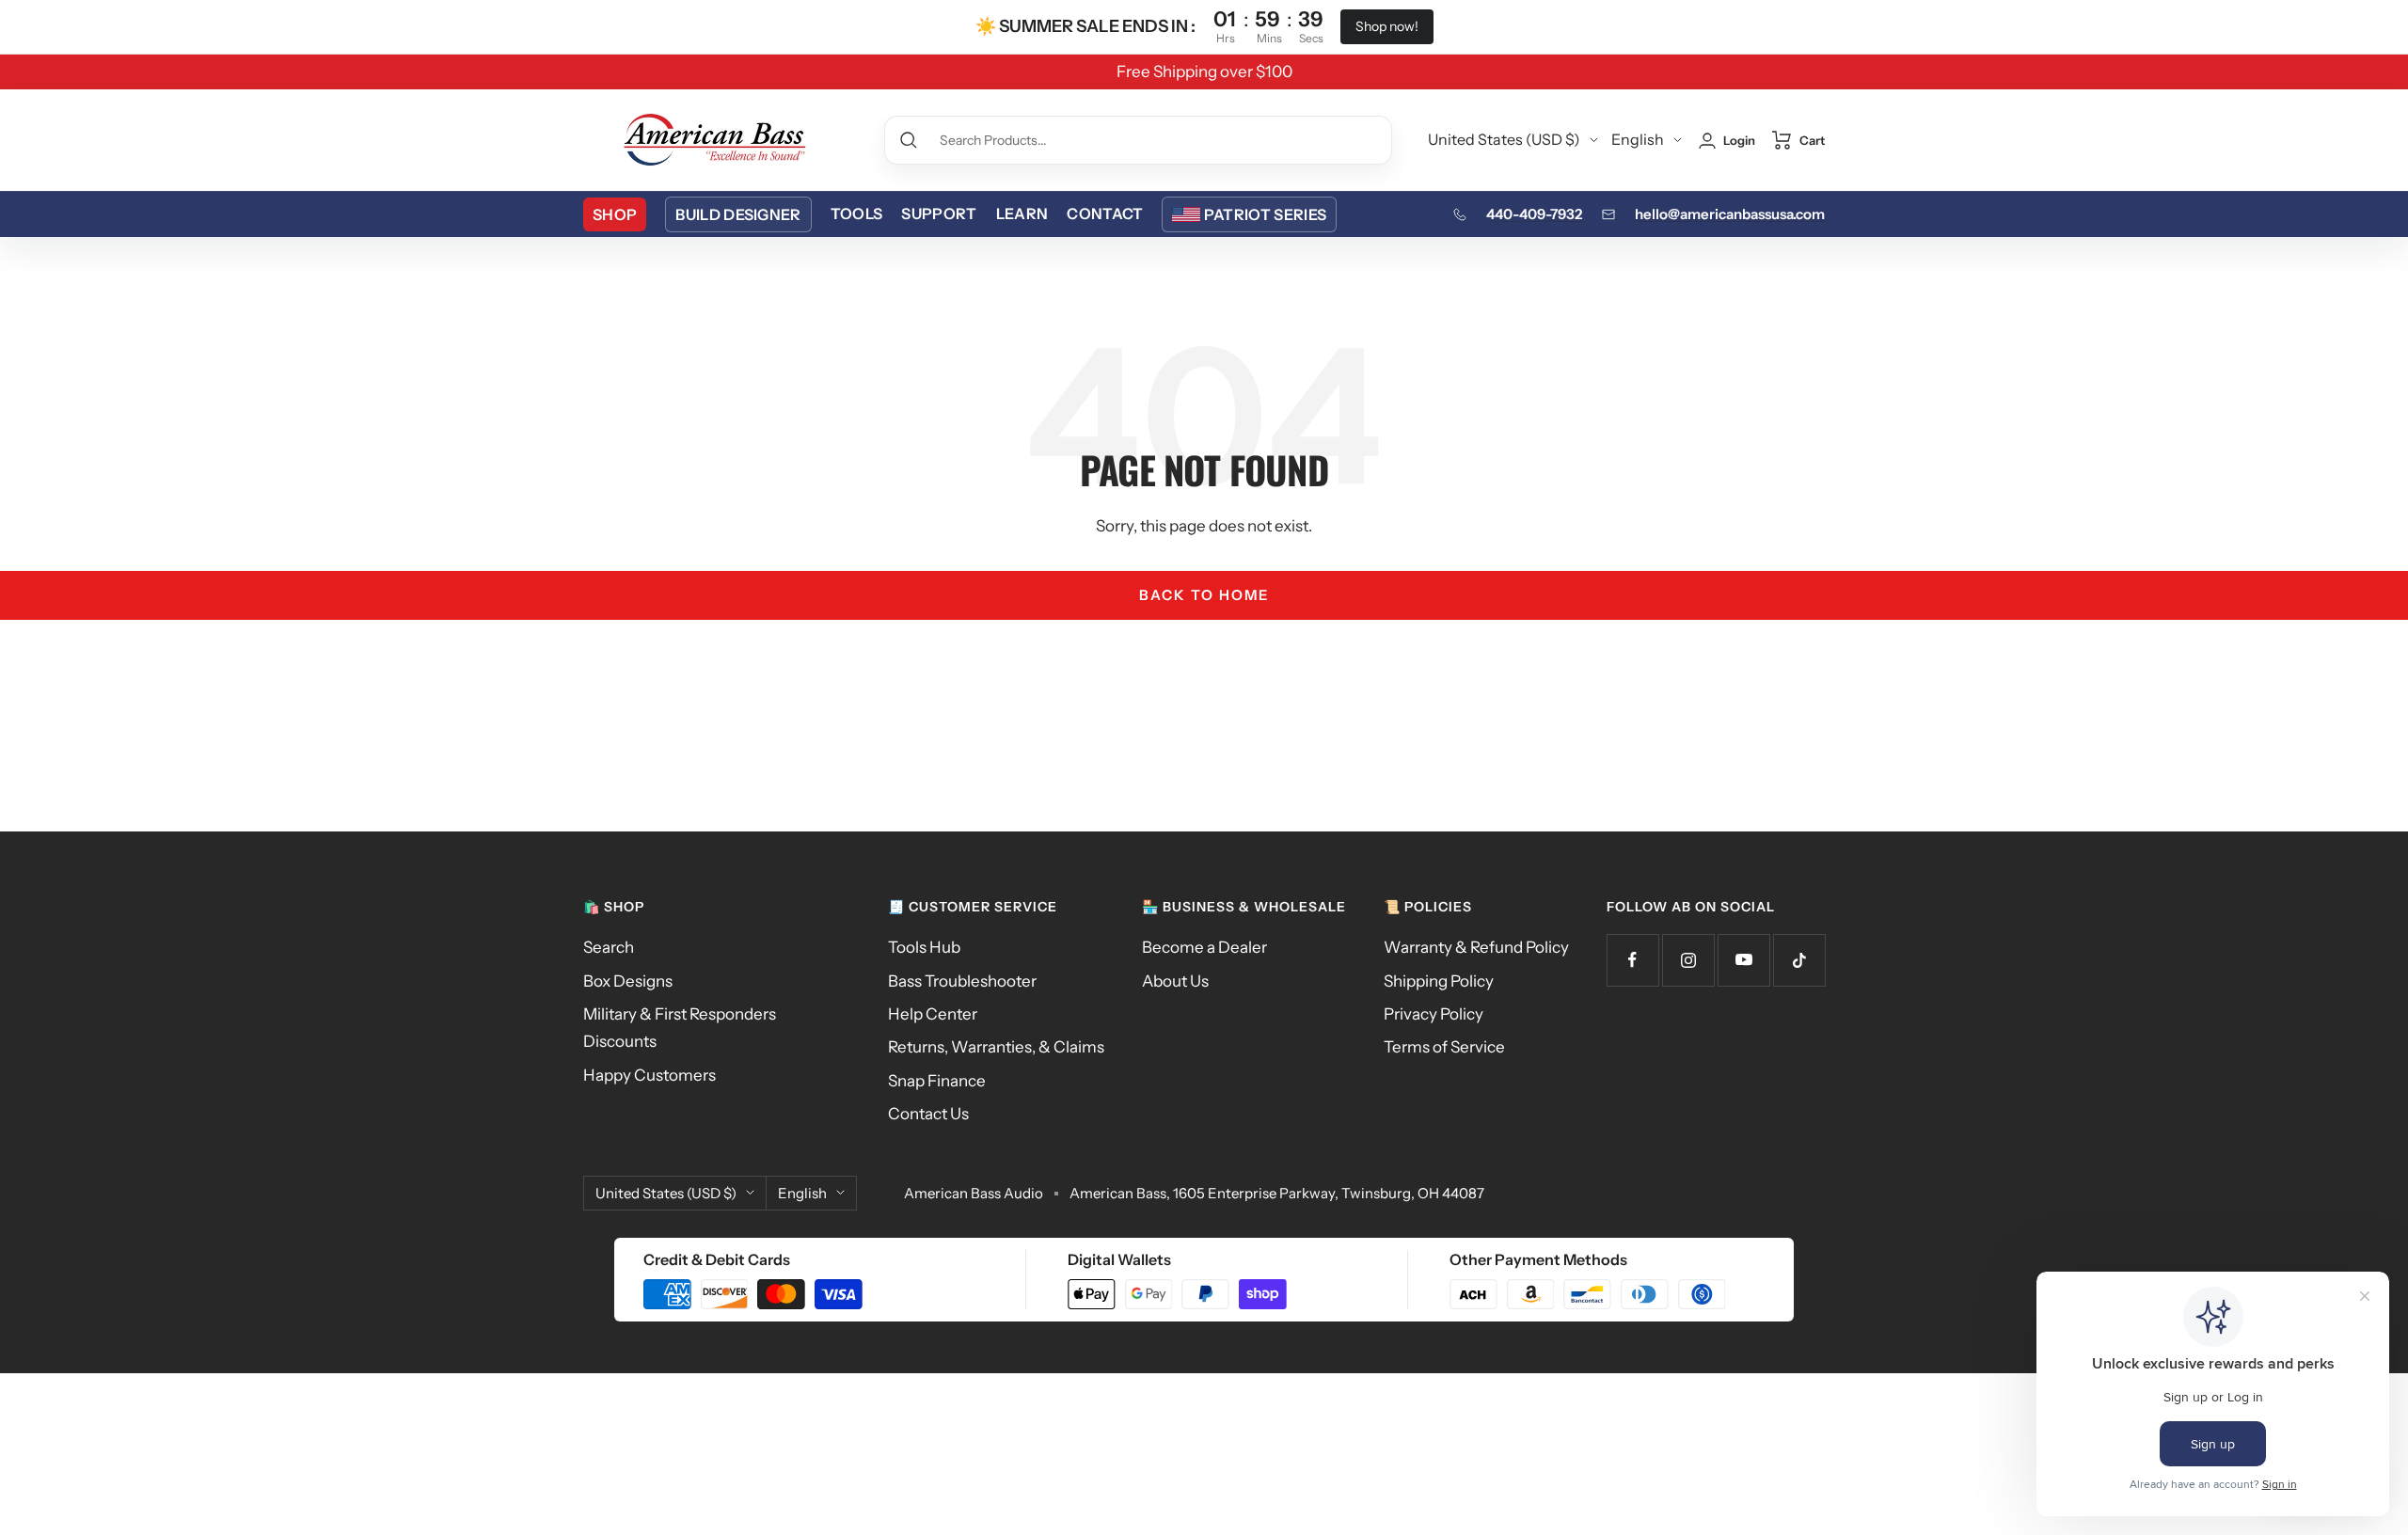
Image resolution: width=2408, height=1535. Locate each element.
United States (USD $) (1504, 139)
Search (609, 947)
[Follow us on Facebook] (1632, 960)
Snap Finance (937, 1081)
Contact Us (928, 1114)
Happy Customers (650, 1075)
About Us (1175, 981)
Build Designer (738, 214)
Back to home (1204, 595)
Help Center (933, 1014)
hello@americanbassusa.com (1730, 214)
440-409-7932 (1534, 214)
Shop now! (1387, 26)
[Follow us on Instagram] (1688, 960)
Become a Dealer (1204, 947)
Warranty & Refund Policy (1476, 947)
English (1638, 139)
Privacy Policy (1434, 1014)
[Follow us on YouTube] (1743, 960)
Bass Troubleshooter (962, 981)
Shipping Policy (1439, 981)
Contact (1105, 214)
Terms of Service (1444, 1047)
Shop (615, 214)
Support (939, 214)
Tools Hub (924, 947)
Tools (857, 214)
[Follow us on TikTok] (1799, 960)
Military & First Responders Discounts (680, 1028)
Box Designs (628, 981)
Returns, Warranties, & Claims (996, 1047)
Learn (1022, 214)
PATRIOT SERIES (1265, 214)
